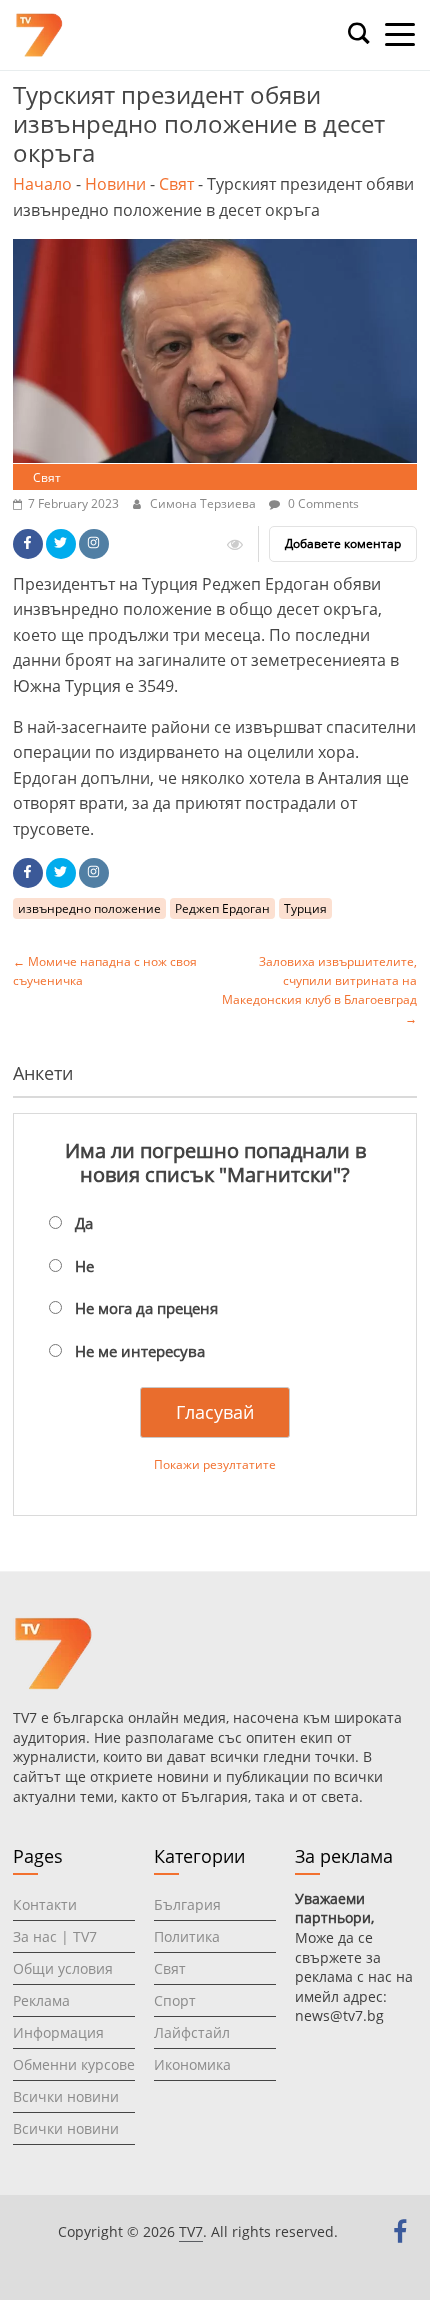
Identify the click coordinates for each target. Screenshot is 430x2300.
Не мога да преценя (146, 1308)
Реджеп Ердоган (222, 908)
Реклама (41, 2000)
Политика (187, 1936)
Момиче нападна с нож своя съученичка (105, 971)
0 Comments (322, 503)
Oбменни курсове (74, 2064)
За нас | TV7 (55, 1936)
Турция (305, 908)
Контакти (45, 1904)
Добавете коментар (343, 543)
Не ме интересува (140, 1351)
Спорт (175, 2000)
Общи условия (63, 1968)
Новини (115, 184)
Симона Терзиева (204, 503)
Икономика (192, 2064)
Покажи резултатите (215, 1464)
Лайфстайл (192, 2032)
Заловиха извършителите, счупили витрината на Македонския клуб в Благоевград (319, 990)
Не (84, 1266)
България (187, 1904)
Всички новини (66, 2096)
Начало (42, 184)
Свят (176, 184)
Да (84, 1223)
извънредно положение (89, 908)
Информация (58, 2032)
